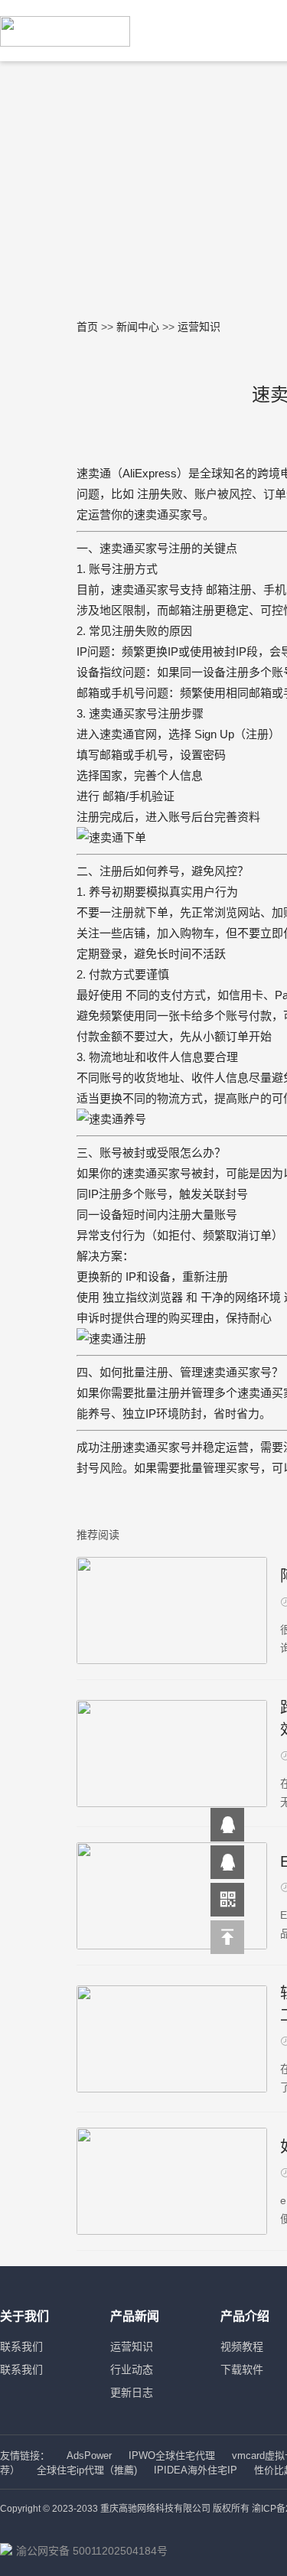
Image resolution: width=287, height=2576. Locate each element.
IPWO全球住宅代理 (172, 2456)
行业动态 (132, 2369)
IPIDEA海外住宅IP (196, 2470)
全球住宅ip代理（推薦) (87, 2470)
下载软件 (242, 2369)
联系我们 (21, 2346)
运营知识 (132, 2346)
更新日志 (132, 2392)
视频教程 (242, 2346)
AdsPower (89, 2456)
